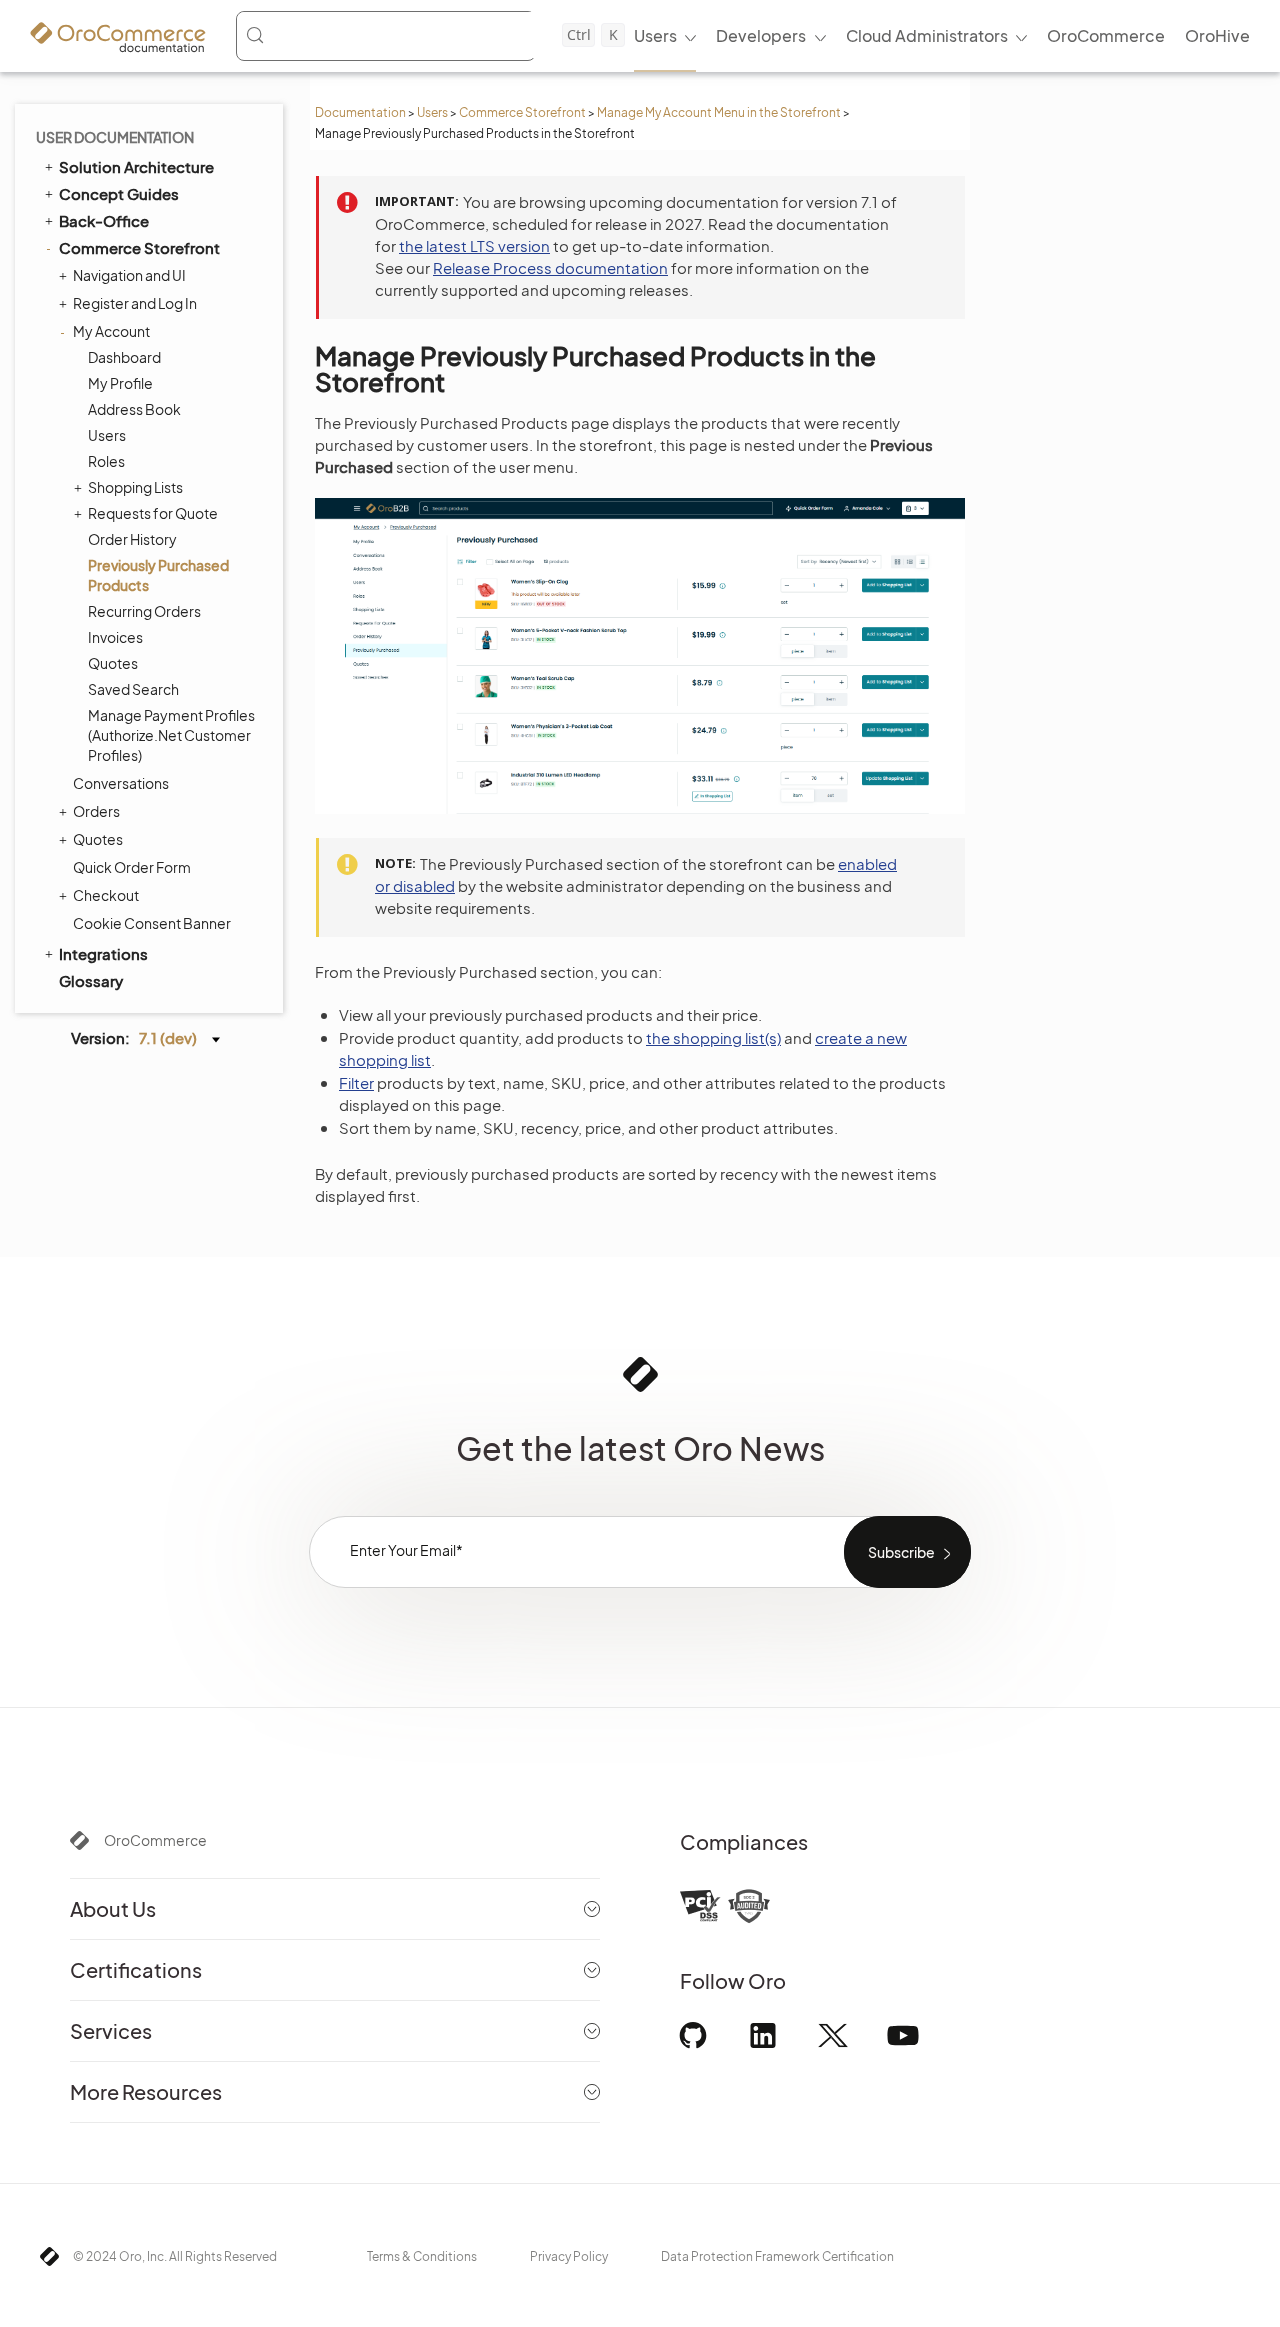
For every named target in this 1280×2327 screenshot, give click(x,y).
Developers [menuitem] (761, 35)
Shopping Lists (135, 487)
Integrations (103, 953)
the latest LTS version (474, 245)
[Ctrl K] (386, 36)
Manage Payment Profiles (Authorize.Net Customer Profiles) (171, 735)
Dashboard (124, 357)
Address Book (134, 409)
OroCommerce (155, 1840)
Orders (96, 811)
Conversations (121, 783)
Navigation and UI (129, 275)
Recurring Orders (144, 611)
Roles (106, 461)
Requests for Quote (153, 513)
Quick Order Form (132, 867)
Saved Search (133, 689)
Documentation (360, 112)
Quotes (113, 663)
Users (432, 112)
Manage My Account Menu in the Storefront (719, 112)
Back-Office (104, 220)
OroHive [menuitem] (1217, 35)
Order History (132, 539)
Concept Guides (119, 193)
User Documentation (115, 137)
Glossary (91, 980)
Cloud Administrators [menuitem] (927, 35)
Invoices (115, 637)
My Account (111, 331)
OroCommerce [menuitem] (1106, 35)
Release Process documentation (550, 267)
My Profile (120, 383)
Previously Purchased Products (158, 575)
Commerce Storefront (522, 112)
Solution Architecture (136, 166)
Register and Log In (135, 303)
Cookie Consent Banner (152, 923)
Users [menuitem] (655, 35)
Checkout (106, 895)
